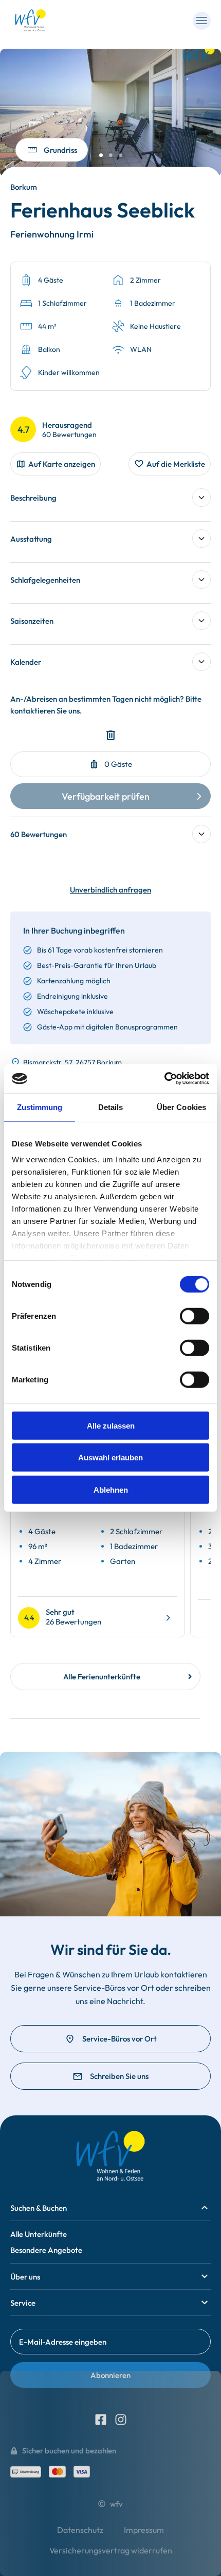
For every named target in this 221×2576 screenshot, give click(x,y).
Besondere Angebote (46, 2250)
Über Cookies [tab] (181, 1107)
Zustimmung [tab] (40, 1107)
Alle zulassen (111, 1425)
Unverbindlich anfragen (110, 890)
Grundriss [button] (60, 150)
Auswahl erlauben (110, 1458)
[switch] (195, 1316)
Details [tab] (111, 1107)
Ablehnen (111, 1489)
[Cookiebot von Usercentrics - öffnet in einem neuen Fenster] (164, 1079)
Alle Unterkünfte (39, 2234)
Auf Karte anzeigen (62, 464)
